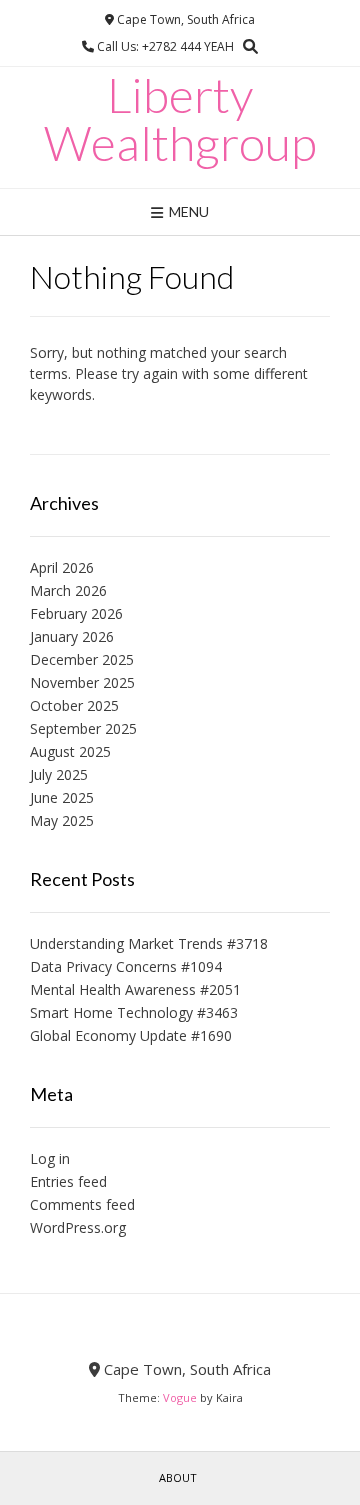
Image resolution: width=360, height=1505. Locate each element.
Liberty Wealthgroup (180, 119)
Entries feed (68, 1181)
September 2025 (83, 728)
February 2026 (76, 613)
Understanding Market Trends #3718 (149, 943)
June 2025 (62, 797)
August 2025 (70, 751)
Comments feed (82, 1204)
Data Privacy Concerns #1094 (126, 966)
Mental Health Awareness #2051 (135, 989)
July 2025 (59, 774)
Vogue (180, 1397)
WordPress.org (78, 1227)
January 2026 (72, 636)
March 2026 (68, 590)
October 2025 (74, 705)
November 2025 (82, 682)
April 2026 (62, 567)
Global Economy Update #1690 (131, 1035)
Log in (50, 1158)
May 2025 (62, 820)
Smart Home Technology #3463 (134, 1012)
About (178, 1477)
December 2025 (82, 659)
